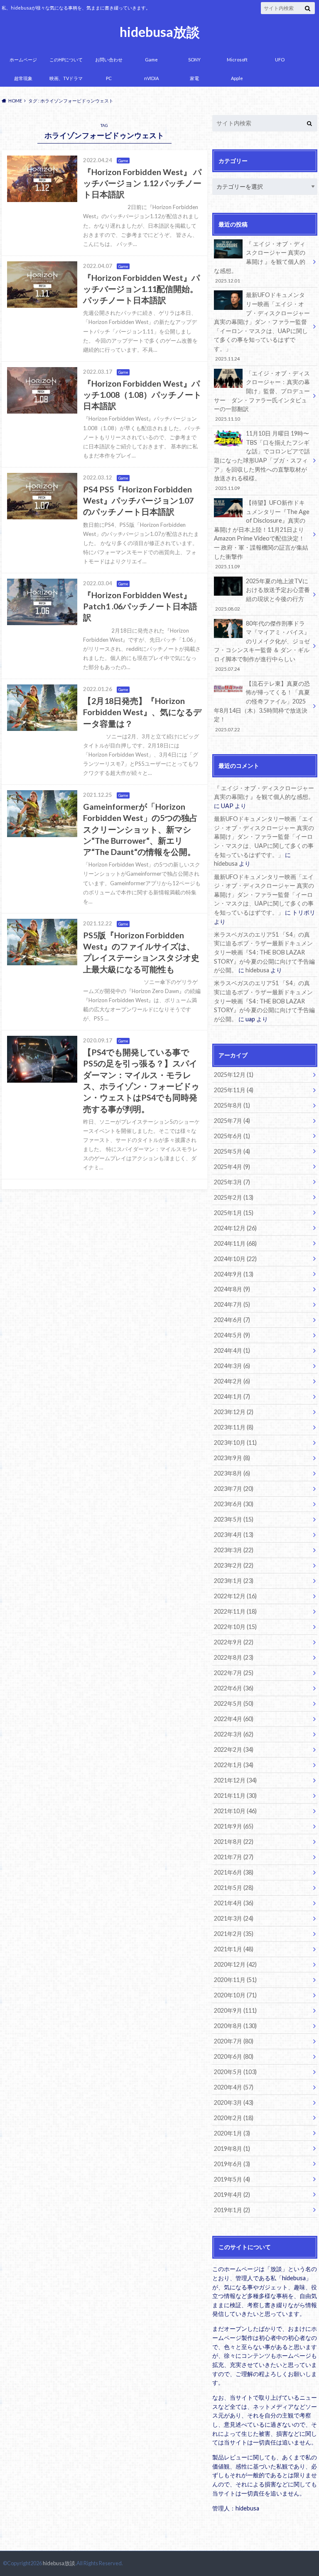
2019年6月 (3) (232, 2164)
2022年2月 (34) (234, 1749)
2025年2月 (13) (234, 1197)
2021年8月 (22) (234, 1842)
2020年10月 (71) (235, 1995)
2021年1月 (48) (234, 1949)
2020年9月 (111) (235, 2010)
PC (109, 78)
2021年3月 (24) (234, 1918)
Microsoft (237, 60)
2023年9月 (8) (232, 1458)
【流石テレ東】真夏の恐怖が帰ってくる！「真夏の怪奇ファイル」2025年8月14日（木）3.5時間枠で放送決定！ (262, 706)
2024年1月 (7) (232, 1396)
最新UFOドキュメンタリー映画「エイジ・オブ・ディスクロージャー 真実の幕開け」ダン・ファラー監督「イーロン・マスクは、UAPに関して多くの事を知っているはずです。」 (262, 326)
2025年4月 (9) (232, 1167)
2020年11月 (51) (235, 1980)
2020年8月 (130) (235, 2026)
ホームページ (23, 60)
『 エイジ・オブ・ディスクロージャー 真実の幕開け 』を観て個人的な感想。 (260, 262)
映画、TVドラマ (66, 78)
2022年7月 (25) (234, 1673)
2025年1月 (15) (234, 1213)
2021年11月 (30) (235, 1796)
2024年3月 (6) (232, 1366)
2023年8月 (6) (232, 1473)
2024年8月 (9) (232, 1289)
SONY (194, 60)
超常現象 (23, 78)
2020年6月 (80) (234, 2056)
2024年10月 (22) (235, 1259)
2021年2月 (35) (234, 1934)
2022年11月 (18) (235, 1611)
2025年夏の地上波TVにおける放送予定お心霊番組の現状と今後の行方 (262, 594)
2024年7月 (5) (232, 1304)
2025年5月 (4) (232, 1151)
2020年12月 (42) (235, 1964)
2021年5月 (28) (234, 1888)
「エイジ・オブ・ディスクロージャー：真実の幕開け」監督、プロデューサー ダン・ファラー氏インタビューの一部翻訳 (262, 396)
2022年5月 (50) (234, 1703)
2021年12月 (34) (235, 1780)
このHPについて (66, 60)
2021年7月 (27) (234, 1857)
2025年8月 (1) (232, 1105)
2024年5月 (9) (232, 1335)
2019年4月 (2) (232, 2195)
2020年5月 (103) (235, 2072)
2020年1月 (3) (232, 2133)
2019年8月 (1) (232, 2149)
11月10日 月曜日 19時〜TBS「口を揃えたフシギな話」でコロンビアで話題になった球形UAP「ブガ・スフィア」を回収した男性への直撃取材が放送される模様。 (262, 460)
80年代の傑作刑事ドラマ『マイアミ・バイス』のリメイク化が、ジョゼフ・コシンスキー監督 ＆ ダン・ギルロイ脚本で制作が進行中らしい (262, 646)
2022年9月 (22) (234, 1642)
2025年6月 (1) (232, 1136)
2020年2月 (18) (234, 2118)
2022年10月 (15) (235, 1627)
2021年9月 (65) (234, 1826)
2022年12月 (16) (235, 1596)
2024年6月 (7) (232, 1320)
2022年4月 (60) (234, 1719)
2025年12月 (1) (234, 1075)
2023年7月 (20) (234, 1489)
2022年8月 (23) (234, 1657)
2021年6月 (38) (234, 1872)
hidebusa (226, 863)
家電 (194, 78)
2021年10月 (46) (235, 1811)
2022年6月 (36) (234, 1688)
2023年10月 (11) (235, 1443)
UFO (280, 60)
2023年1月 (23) (234, 1581)
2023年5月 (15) (234, 1519)
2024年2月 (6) (232, 1381)
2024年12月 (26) (235, 1228)
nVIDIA (151, 78)
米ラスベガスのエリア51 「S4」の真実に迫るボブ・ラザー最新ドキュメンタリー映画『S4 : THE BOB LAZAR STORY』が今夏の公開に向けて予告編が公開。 (264, 952)
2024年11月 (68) (235, 1243)
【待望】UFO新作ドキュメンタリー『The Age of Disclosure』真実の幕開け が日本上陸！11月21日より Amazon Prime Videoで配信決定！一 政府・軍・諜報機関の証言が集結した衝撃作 (262, 534)
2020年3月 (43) (234, 2102)
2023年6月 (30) (234, 1504)
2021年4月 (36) (234, 1903)
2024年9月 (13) (234, 1274)
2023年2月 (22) (234, 1565)
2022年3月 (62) (234, 1734)
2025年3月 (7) (232, 1182)
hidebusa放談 (160, 32)
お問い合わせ (109, 60)
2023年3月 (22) (234, 1550)
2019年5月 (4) (232, 2179)
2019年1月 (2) (232, 2210)
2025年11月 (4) (234, 1090)
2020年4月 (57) (234, 2087)
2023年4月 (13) (234, 1535)
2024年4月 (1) (232, 1350)
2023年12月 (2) (234, 1412)
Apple (237, 78)
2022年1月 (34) (234, 1765)
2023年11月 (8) (234, 1427)
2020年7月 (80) (234, 2041)
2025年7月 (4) (232, 1121)
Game (151, 60)
